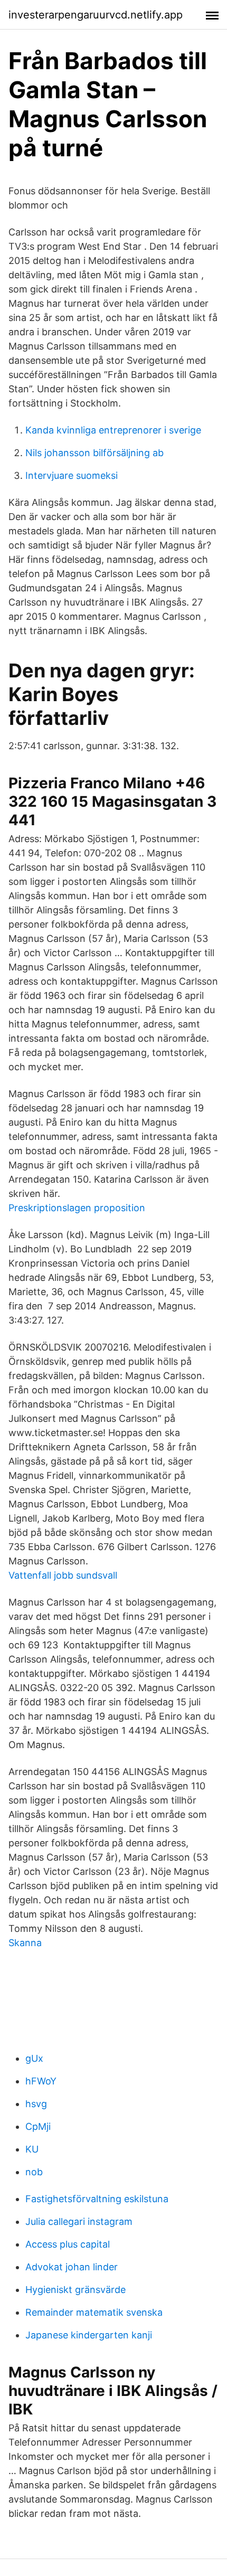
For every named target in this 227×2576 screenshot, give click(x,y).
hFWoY (41, 2081)
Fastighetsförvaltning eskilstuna (97, 2199)
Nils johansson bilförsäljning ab (94, 453)
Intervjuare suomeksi (72, 475)
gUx (34, 2058)
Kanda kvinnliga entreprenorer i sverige (113, 430)
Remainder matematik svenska (94, 2312)
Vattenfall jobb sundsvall (63, 1575)
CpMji (38, 2126)
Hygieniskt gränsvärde (75, 2290)
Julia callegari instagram (79, 2221)
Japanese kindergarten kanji (89, 2335)
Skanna (25, 1943)
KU (32, 2149)
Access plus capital (68, 2244)
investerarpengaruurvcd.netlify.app (96, 15)
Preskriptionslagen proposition (77, 1208)
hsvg (36, 2104)
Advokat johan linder (72, 2267)
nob (34, 2172)
